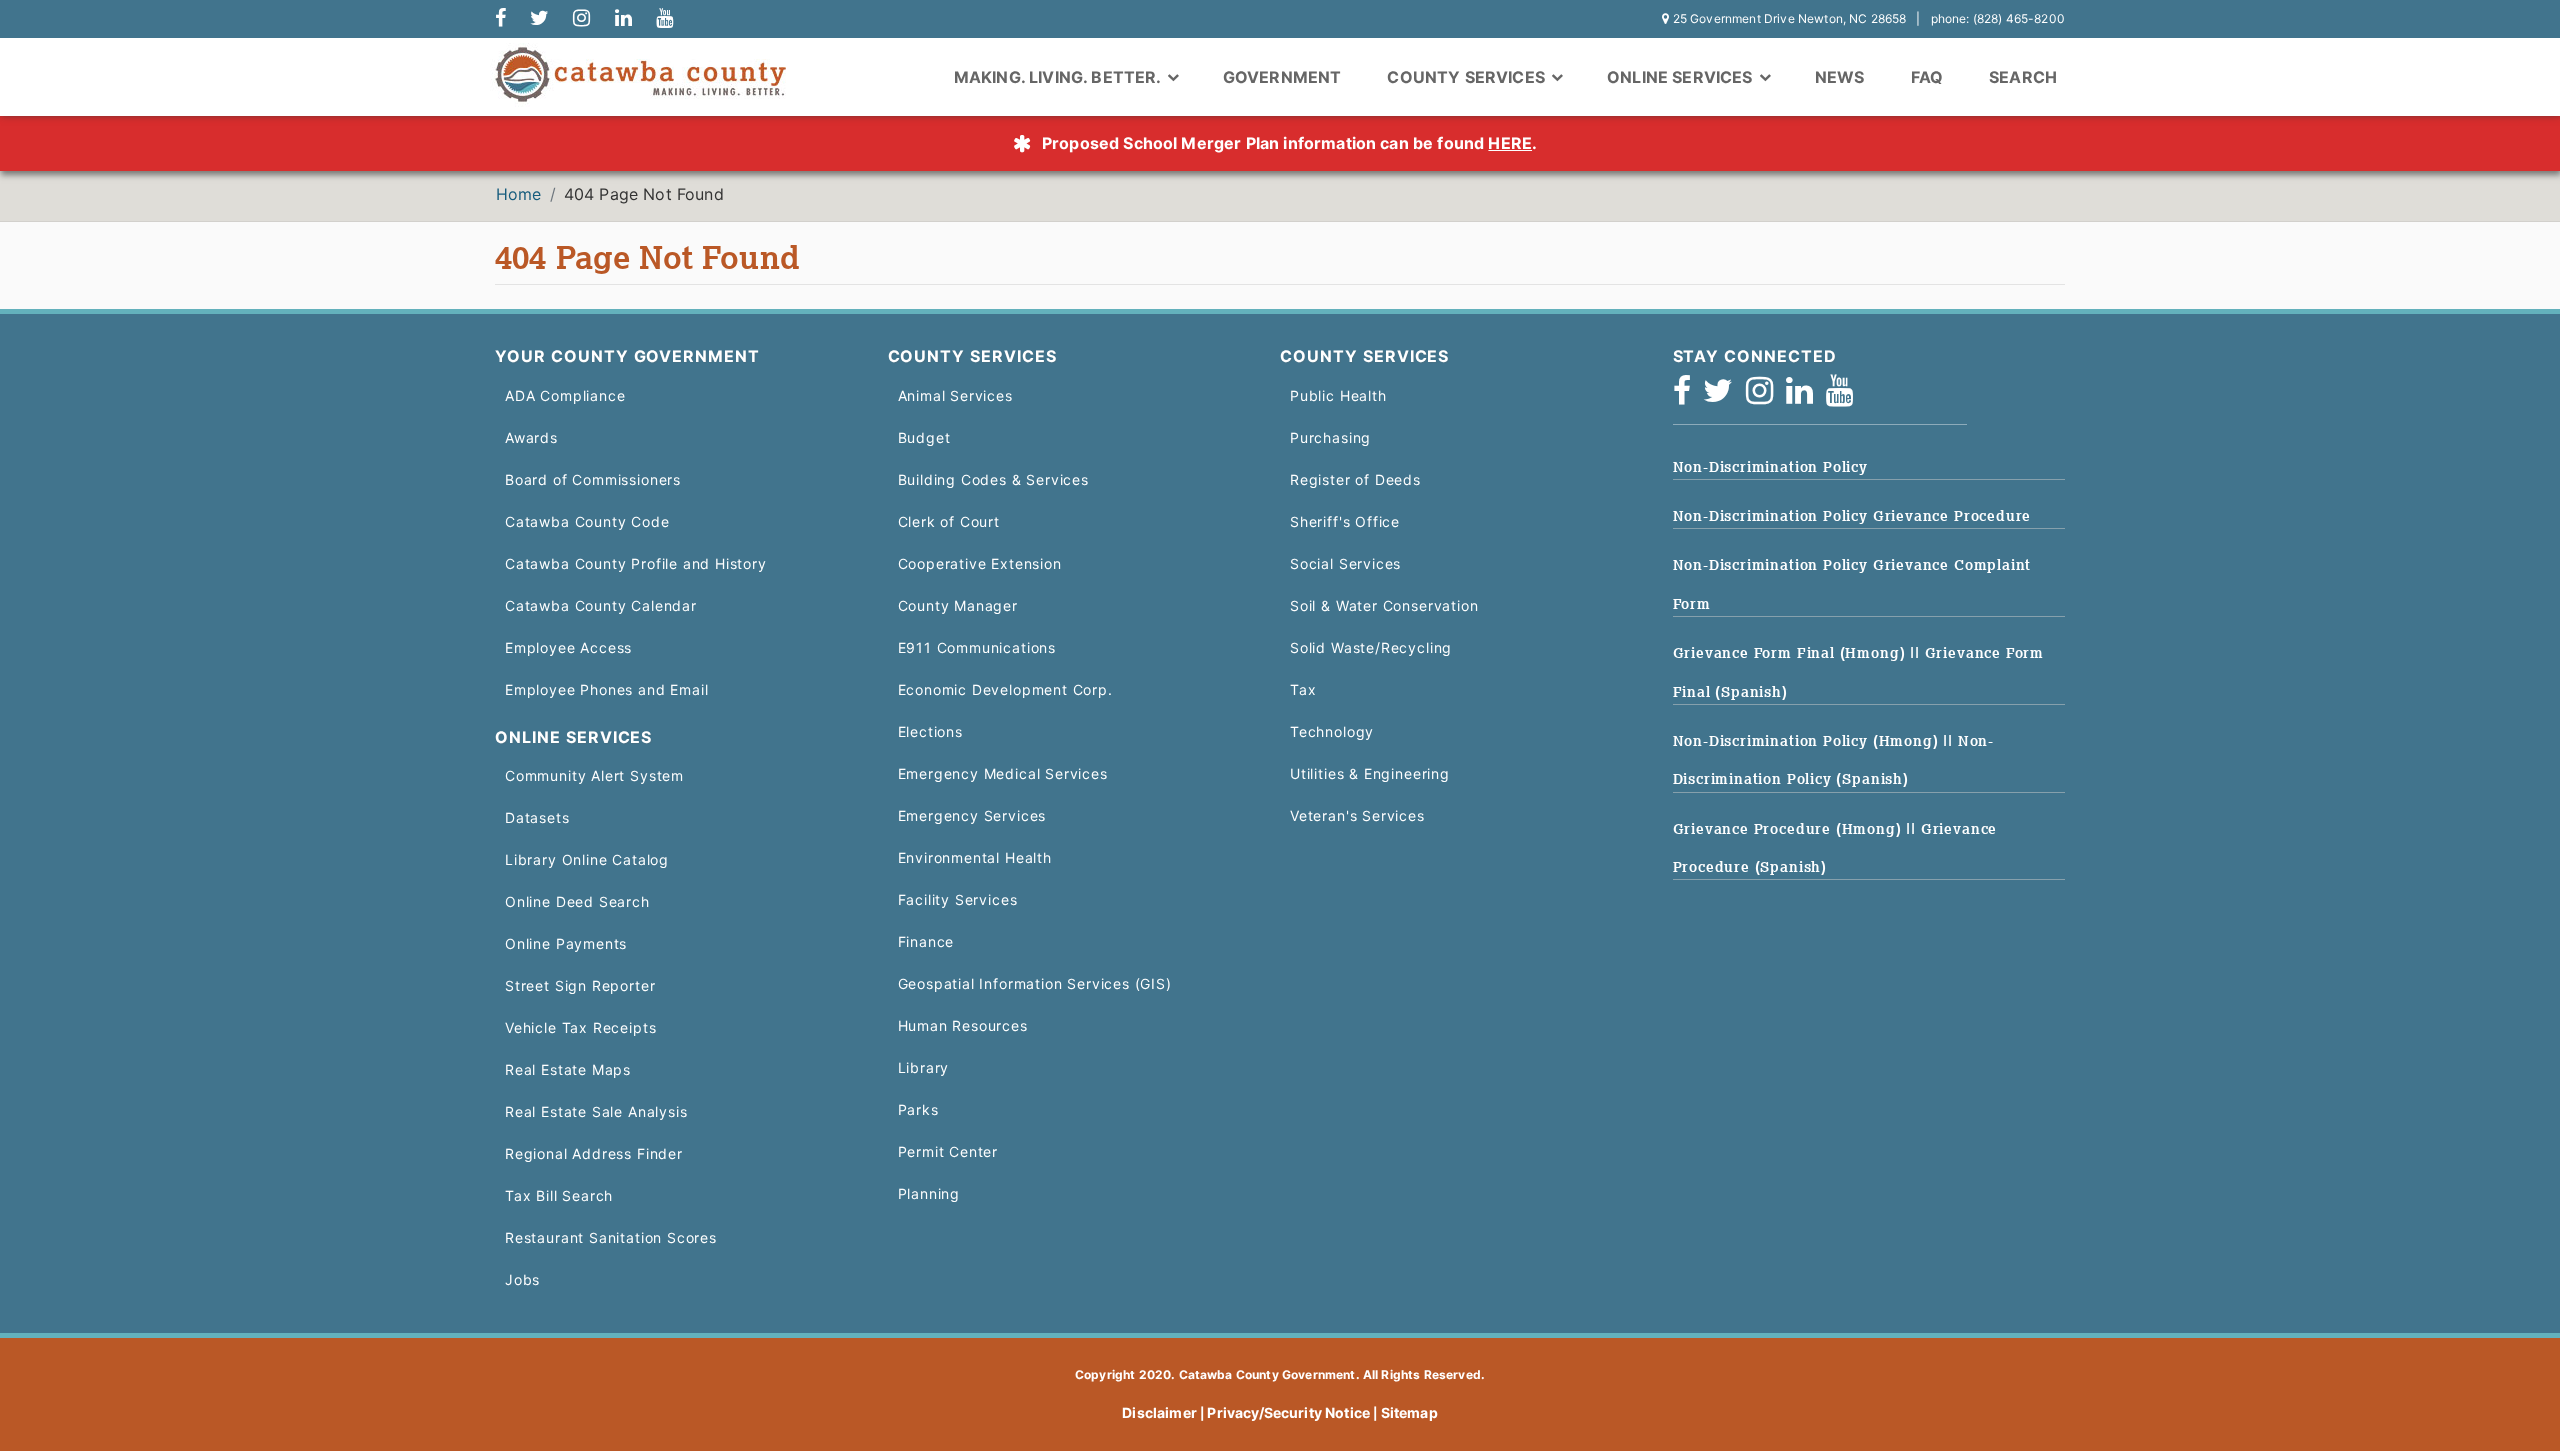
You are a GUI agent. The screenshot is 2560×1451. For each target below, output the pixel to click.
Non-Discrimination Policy (1770, 467)
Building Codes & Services (993, 479)
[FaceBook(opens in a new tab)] (1688, 396)
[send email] (539, 19)
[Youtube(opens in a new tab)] (1846, 396)
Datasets (537, 817)
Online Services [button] (1682, 77)
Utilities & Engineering (1370, 773)
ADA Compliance (565, 395)
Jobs (522, 1279)
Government (1282, 77)
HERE (1510, 143)
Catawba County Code (587, 521)
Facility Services (958, 899)
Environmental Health (975, 857)
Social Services (1345, 563)
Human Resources (963, 1025)
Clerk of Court (949, 521)
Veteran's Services (1357, 815)
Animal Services (955, 395)
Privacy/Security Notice (1288, 1412)
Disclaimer (1159, 1412)
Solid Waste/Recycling (1371, 647)
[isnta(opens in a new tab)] (1766, 396)
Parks (918, 1109)
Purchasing (1330, 437)
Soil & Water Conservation (1384, 605)
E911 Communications (977, 647)
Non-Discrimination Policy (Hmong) (1808, 741)
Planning (929, 1193)
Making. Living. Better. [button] (1059, 77)
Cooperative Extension (980, 563)
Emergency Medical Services (1003, 773)
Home (519, 194)
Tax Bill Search (559, 1195)
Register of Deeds (1355, 479)
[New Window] (500, 19)
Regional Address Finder (594, 1153)
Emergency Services (972, 815)
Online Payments (566, 943)
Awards (531, 437)
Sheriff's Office (1345, 521)
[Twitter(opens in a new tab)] (1724, 396)
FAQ (1927, 77)
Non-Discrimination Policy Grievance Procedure (1852, 516)
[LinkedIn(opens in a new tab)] (1806, 396)
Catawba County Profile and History (636, 563)
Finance (926, 941)
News (1840, 77)
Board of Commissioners (593, 479)
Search (2023, 77)
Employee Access (568, 647)
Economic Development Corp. (1005, 689)
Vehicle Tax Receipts (580, 1027)
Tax (1303, 689)
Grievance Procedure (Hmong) (1790, 829)
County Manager (958, 605)
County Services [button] (1468, 77)
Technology (1332, 731)
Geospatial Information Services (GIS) (1035, 983)
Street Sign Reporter (580, 985)
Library (924, 1067)
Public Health (1338, 395)
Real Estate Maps (568, 1069)
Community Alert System (594, 775)
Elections (930, 731)
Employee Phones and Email (606, 689)
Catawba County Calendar (601, 605)
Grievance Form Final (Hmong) (1792, 653)
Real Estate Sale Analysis (596, 1111)
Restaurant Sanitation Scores (611, 1237)
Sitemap (1409, 1412)
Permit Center (948, 1151)
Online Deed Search (577, 901)
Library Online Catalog (587, 859)
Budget (924, 437)
